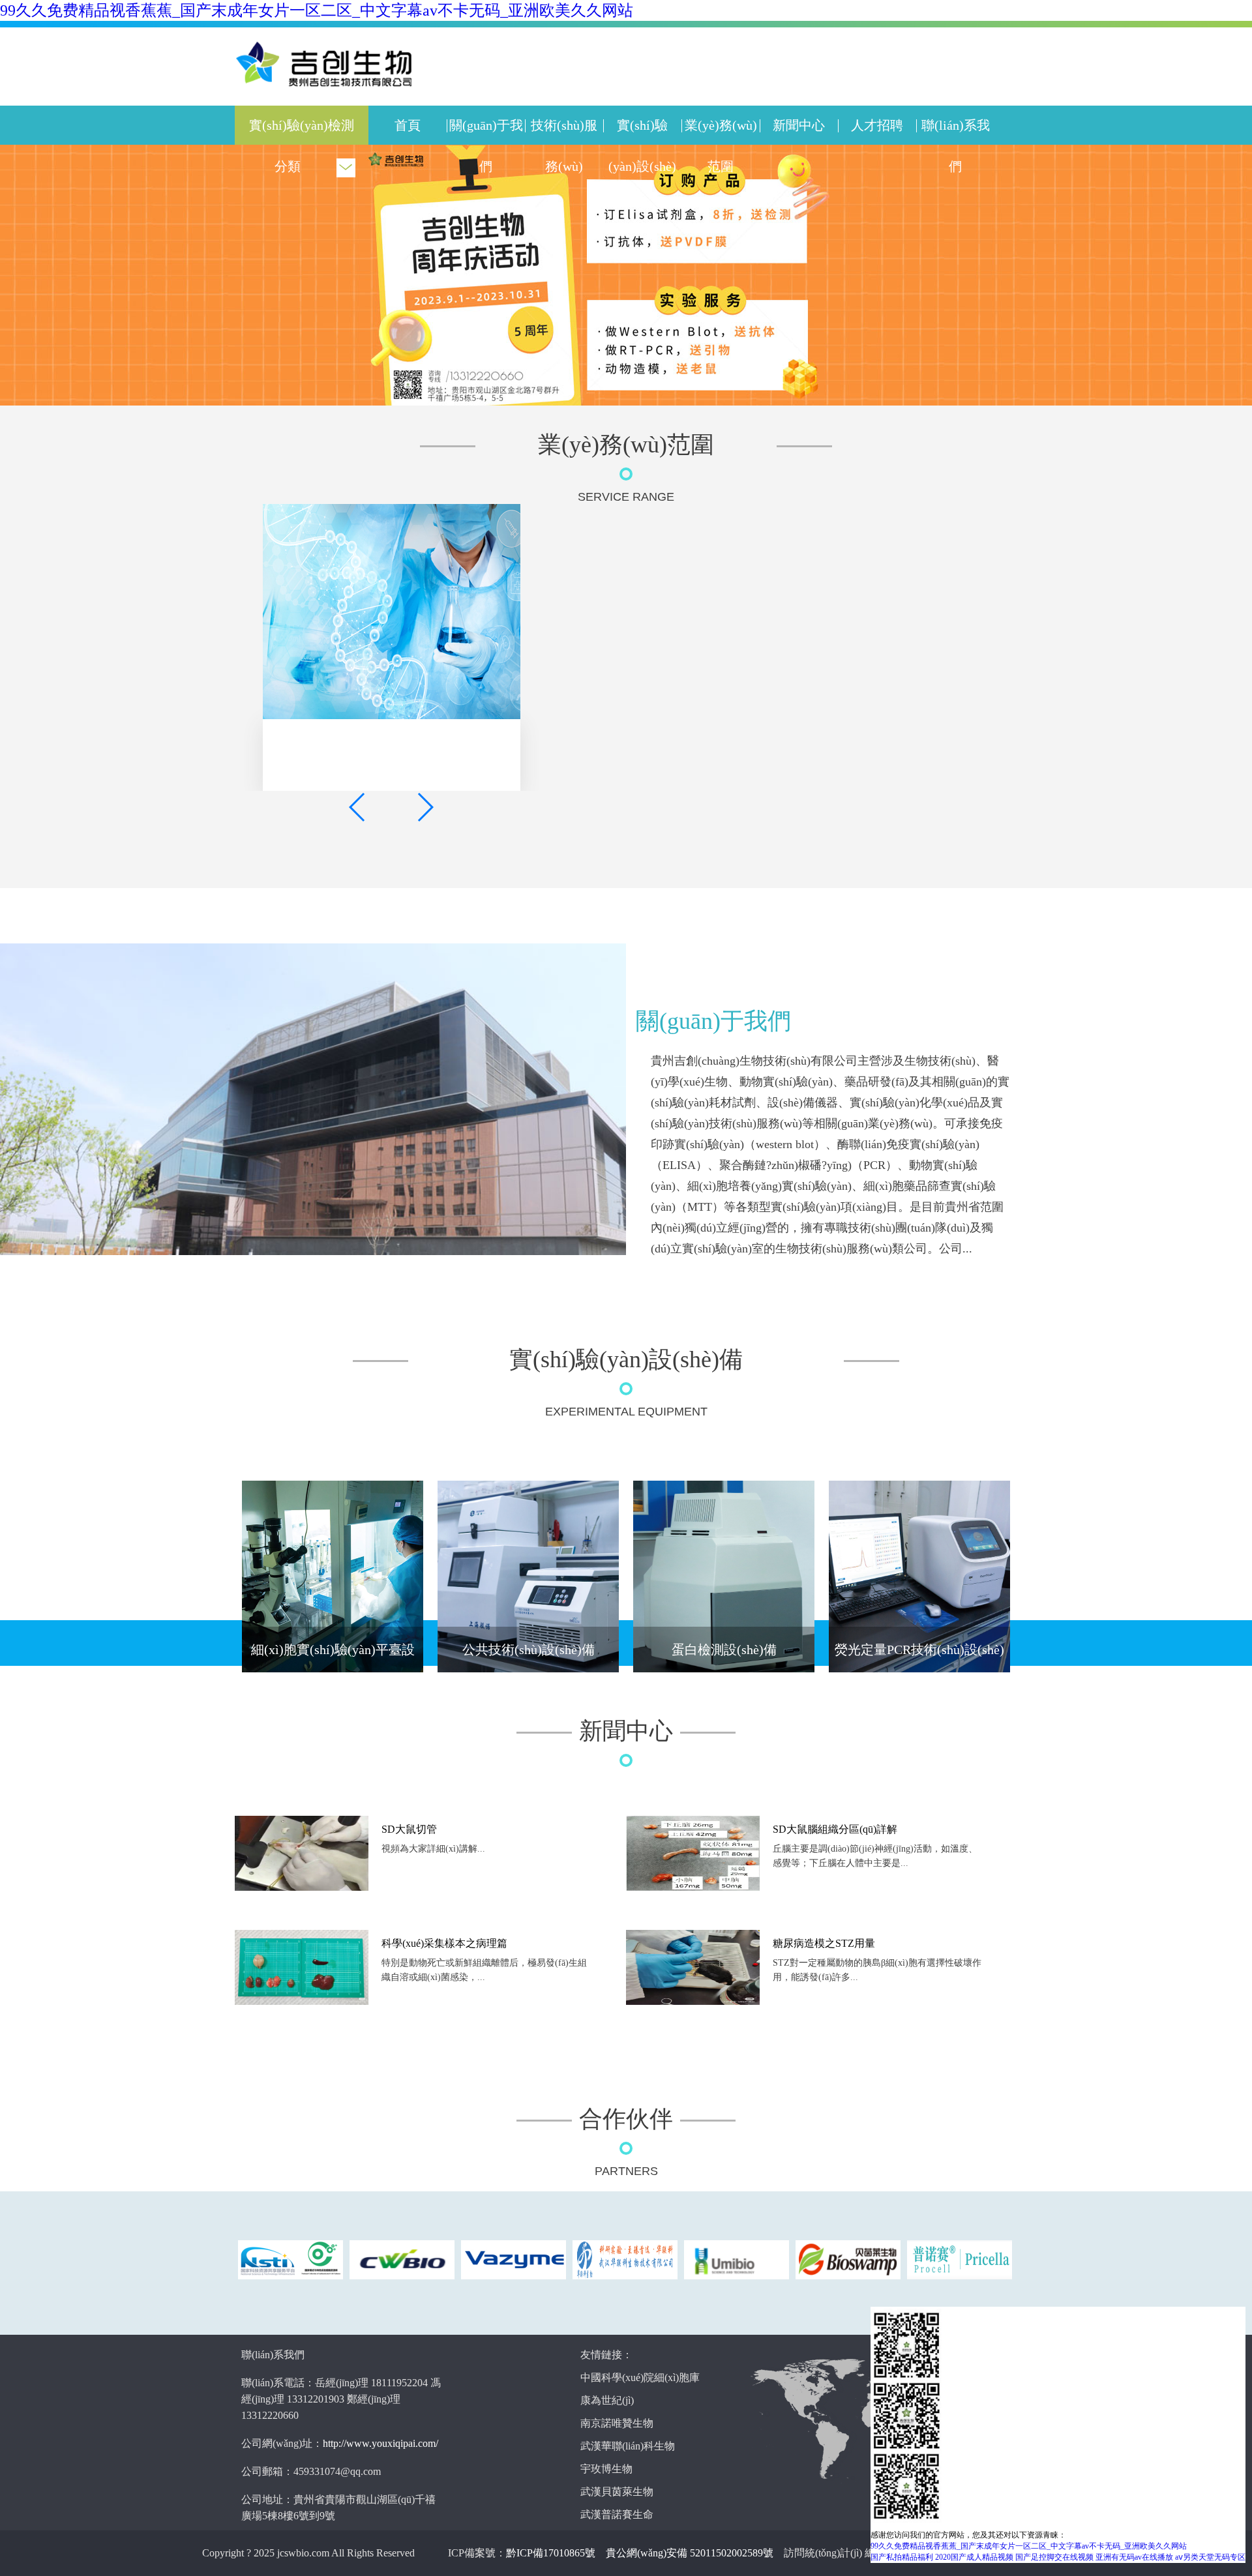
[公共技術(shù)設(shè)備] (528, 1577)
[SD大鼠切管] (302, 1888)
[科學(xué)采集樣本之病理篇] (302, 2002)
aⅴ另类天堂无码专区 (1210, 2557)
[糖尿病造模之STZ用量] (693, 2002)
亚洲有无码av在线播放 (1134, 2557)
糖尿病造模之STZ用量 (824, 1943)
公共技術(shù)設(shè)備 (529, 1650)
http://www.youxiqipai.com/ (380, 2443)
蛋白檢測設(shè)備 (724, 1650)
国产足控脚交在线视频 (1054, 2557)
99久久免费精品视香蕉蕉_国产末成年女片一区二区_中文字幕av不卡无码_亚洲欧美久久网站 (317, 10)
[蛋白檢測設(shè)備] (724, 1577)
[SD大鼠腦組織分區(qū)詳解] (693, 1888)
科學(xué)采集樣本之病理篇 (444, 1943)
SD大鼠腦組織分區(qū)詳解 (835, 1829)
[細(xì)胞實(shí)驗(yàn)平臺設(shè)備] (333, 1577)
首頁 (408, 125)
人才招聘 (877, 125)
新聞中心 (799, 125)
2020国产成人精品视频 (974, 2557)
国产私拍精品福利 (902, 2557)
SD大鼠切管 (409, 1829)
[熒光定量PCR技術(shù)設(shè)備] (919, 1577)
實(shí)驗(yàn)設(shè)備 (642, 166)
